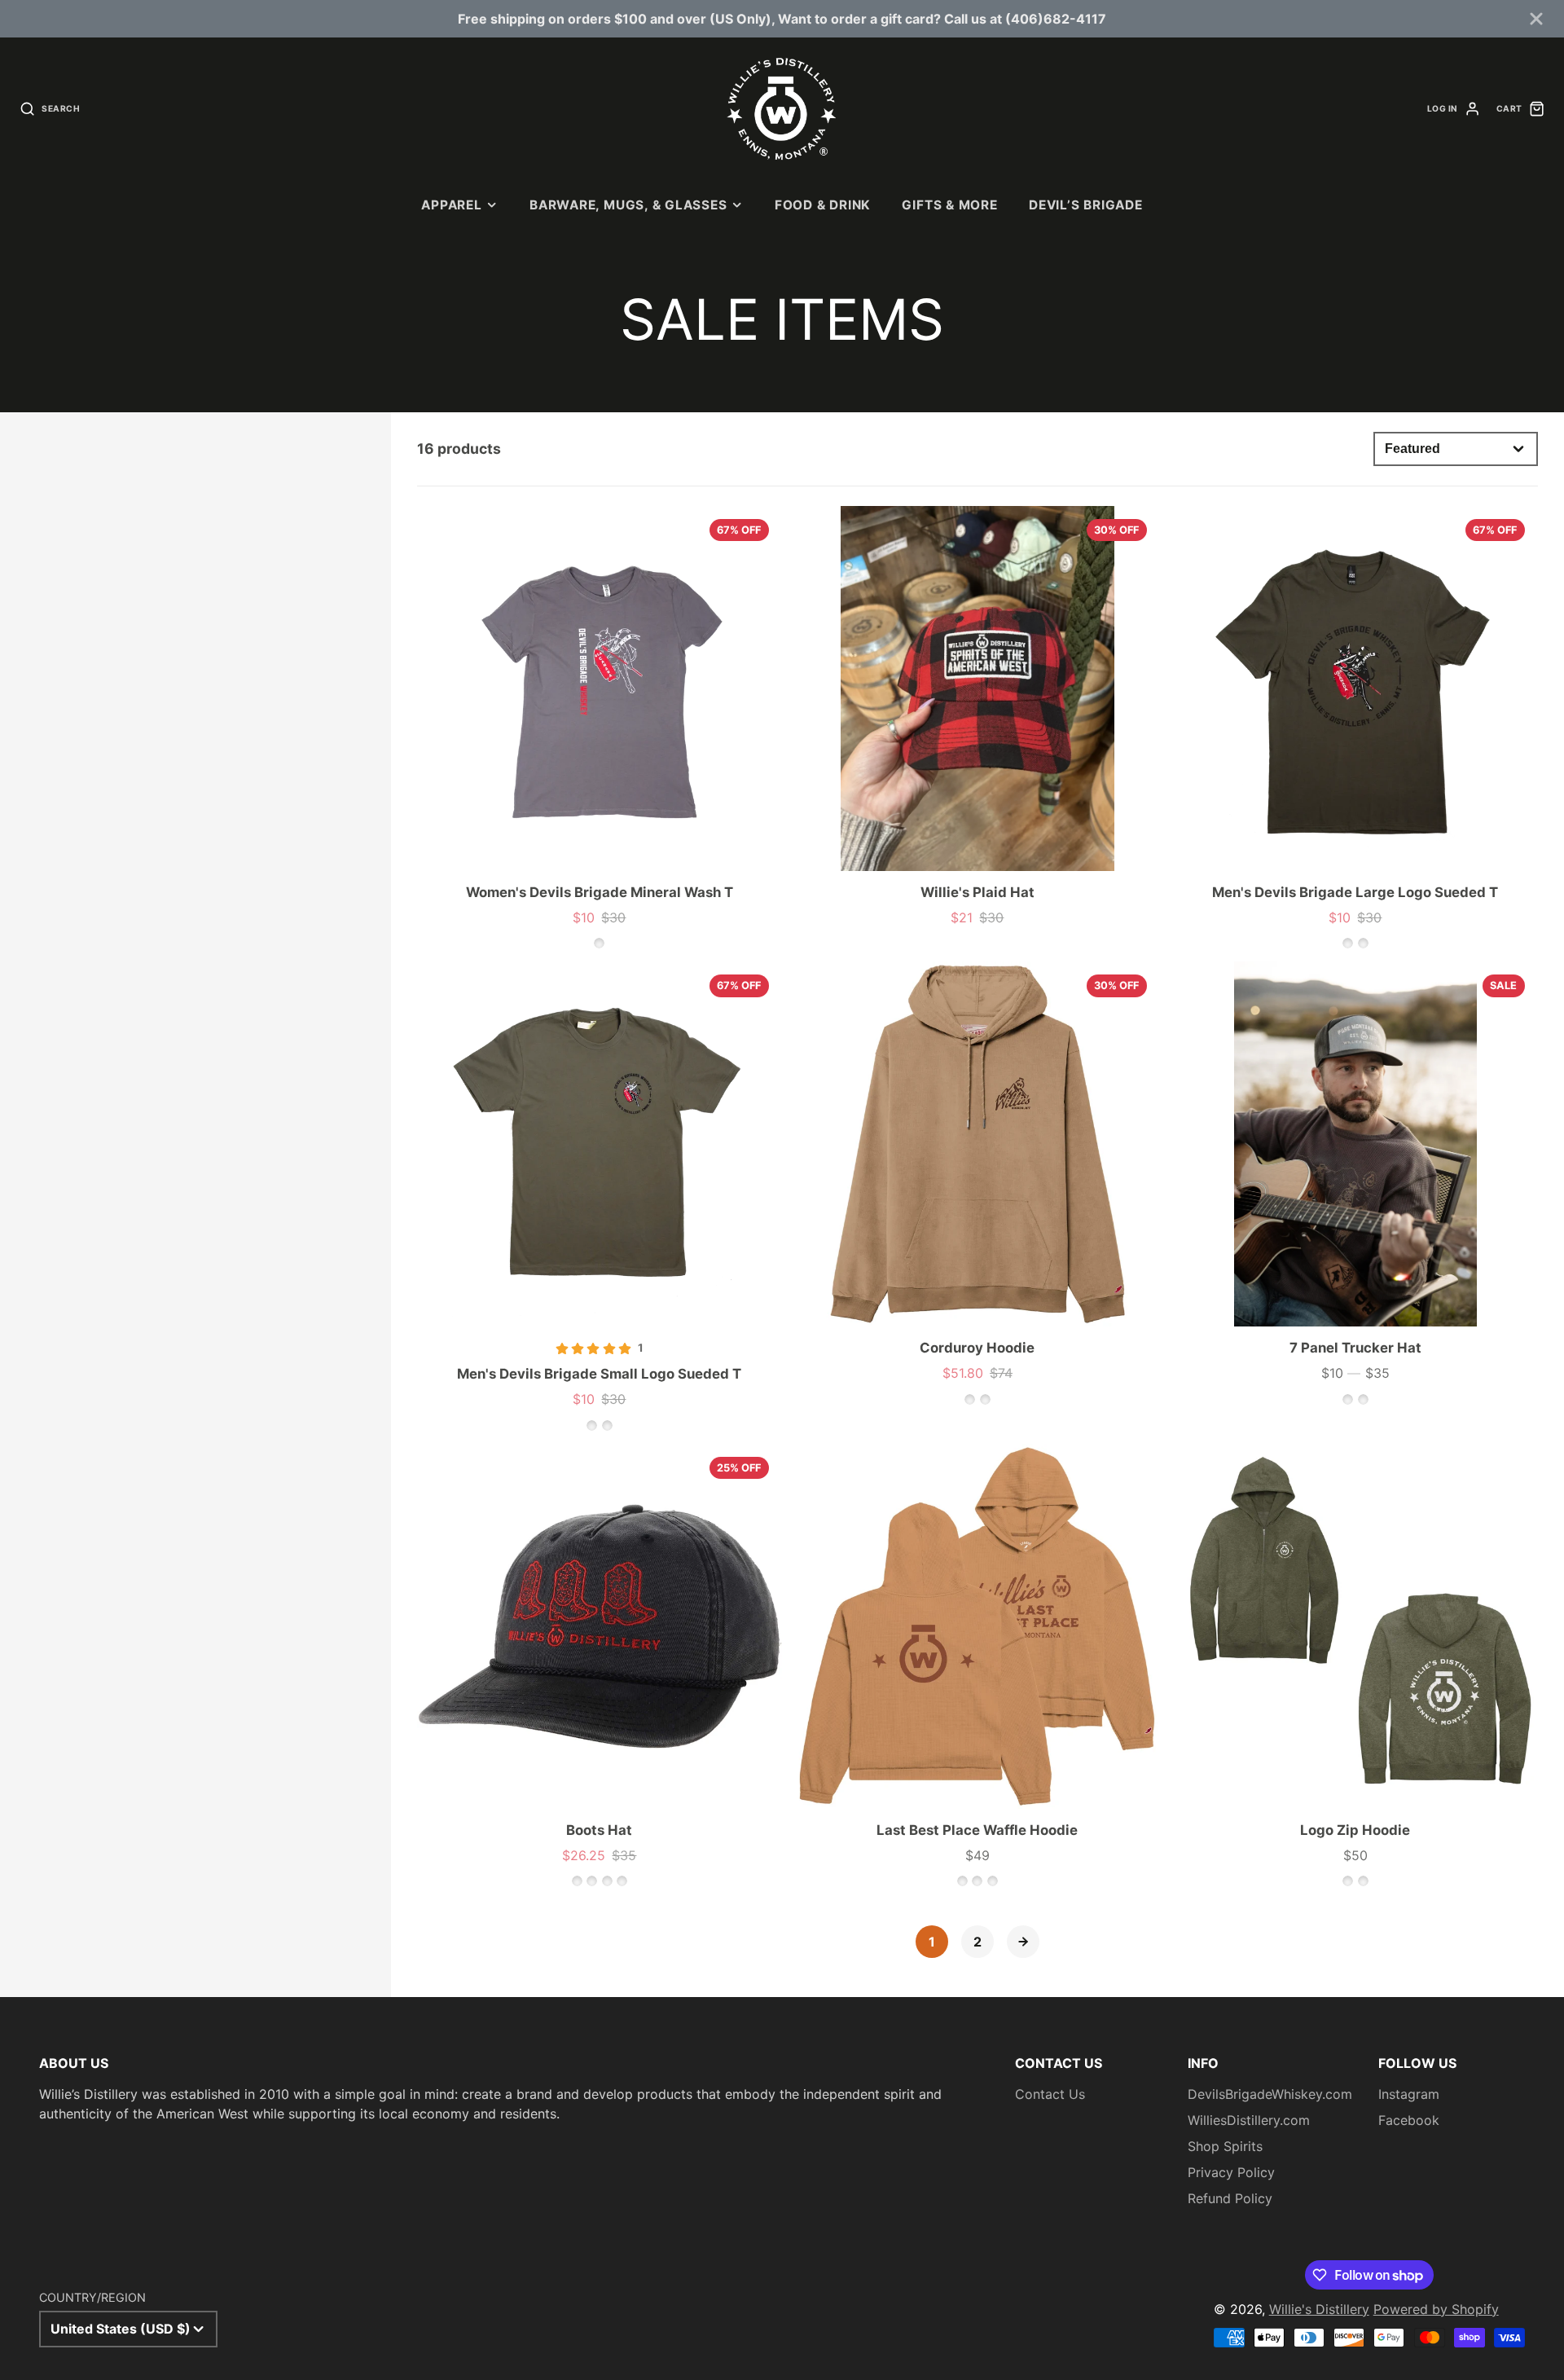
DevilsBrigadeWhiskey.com (1270, 2094)
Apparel (451, 205)
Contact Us (1050, 2094)
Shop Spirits (1225, 2146)
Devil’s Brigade (1086, 205)
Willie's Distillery (1319, 2309)
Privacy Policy (1231, 2172)
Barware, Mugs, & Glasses (628, 205)
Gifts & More (949, 205)
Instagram (1409, 2094)
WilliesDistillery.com (1249, 2120)
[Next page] (1023, 1942)
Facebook (1409, 2120)
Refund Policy (1230, 2198)
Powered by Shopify (1436, 2309)
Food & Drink (823, 205)
